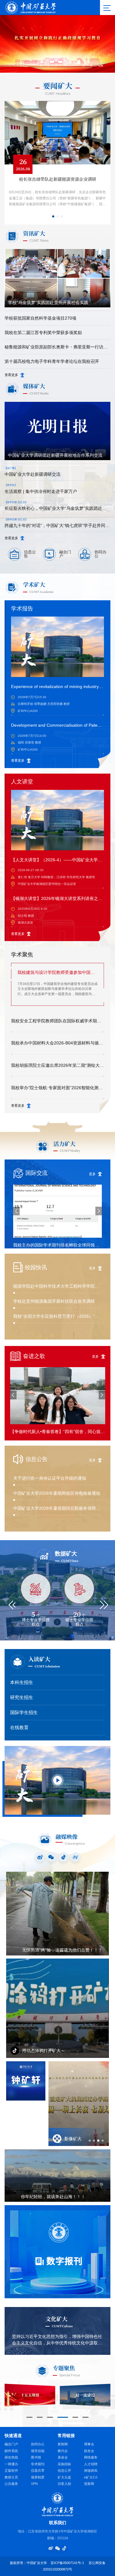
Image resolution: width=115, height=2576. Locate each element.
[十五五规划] (30, 2395)
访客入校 (64, 2484)
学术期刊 (38, 2464)
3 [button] (56, 65)
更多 (92, 1174)
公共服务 (11, 2484)
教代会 (63, 2451)
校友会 (89, 2451)
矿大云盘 (64, 2477)
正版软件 (11, 2470)
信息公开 (64, 2470)
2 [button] (48, 65)
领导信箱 (38, 2451)
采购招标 (64, 2464)
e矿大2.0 (91, 2477)
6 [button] (91, 65)
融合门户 (11, 2444)
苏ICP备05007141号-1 (67, 2563)
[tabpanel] (79, 2104)
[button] (101, 66)
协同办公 (38, 2444)
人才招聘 (91, 2464)
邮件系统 (11, 2451)
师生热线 (11, 2457)
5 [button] (84, 65)
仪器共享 (38, 2470)
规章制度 (38, 2477)
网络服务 (91, 2457)
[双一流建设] (85, 2395)
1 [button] (41, 65)
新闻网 (63, 2444)
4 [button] (65, 65)
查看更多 (11, 375)
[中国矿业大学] (30, 7)
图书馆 (36, 2457)
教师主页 (11, 2477)
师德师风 (91, 2470)
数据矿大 (66, 1554)
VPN (34, 2484)
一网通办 (11, 2464)
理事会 (89, 2444)
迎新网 (89, 2484)
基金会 (63, 2457)
